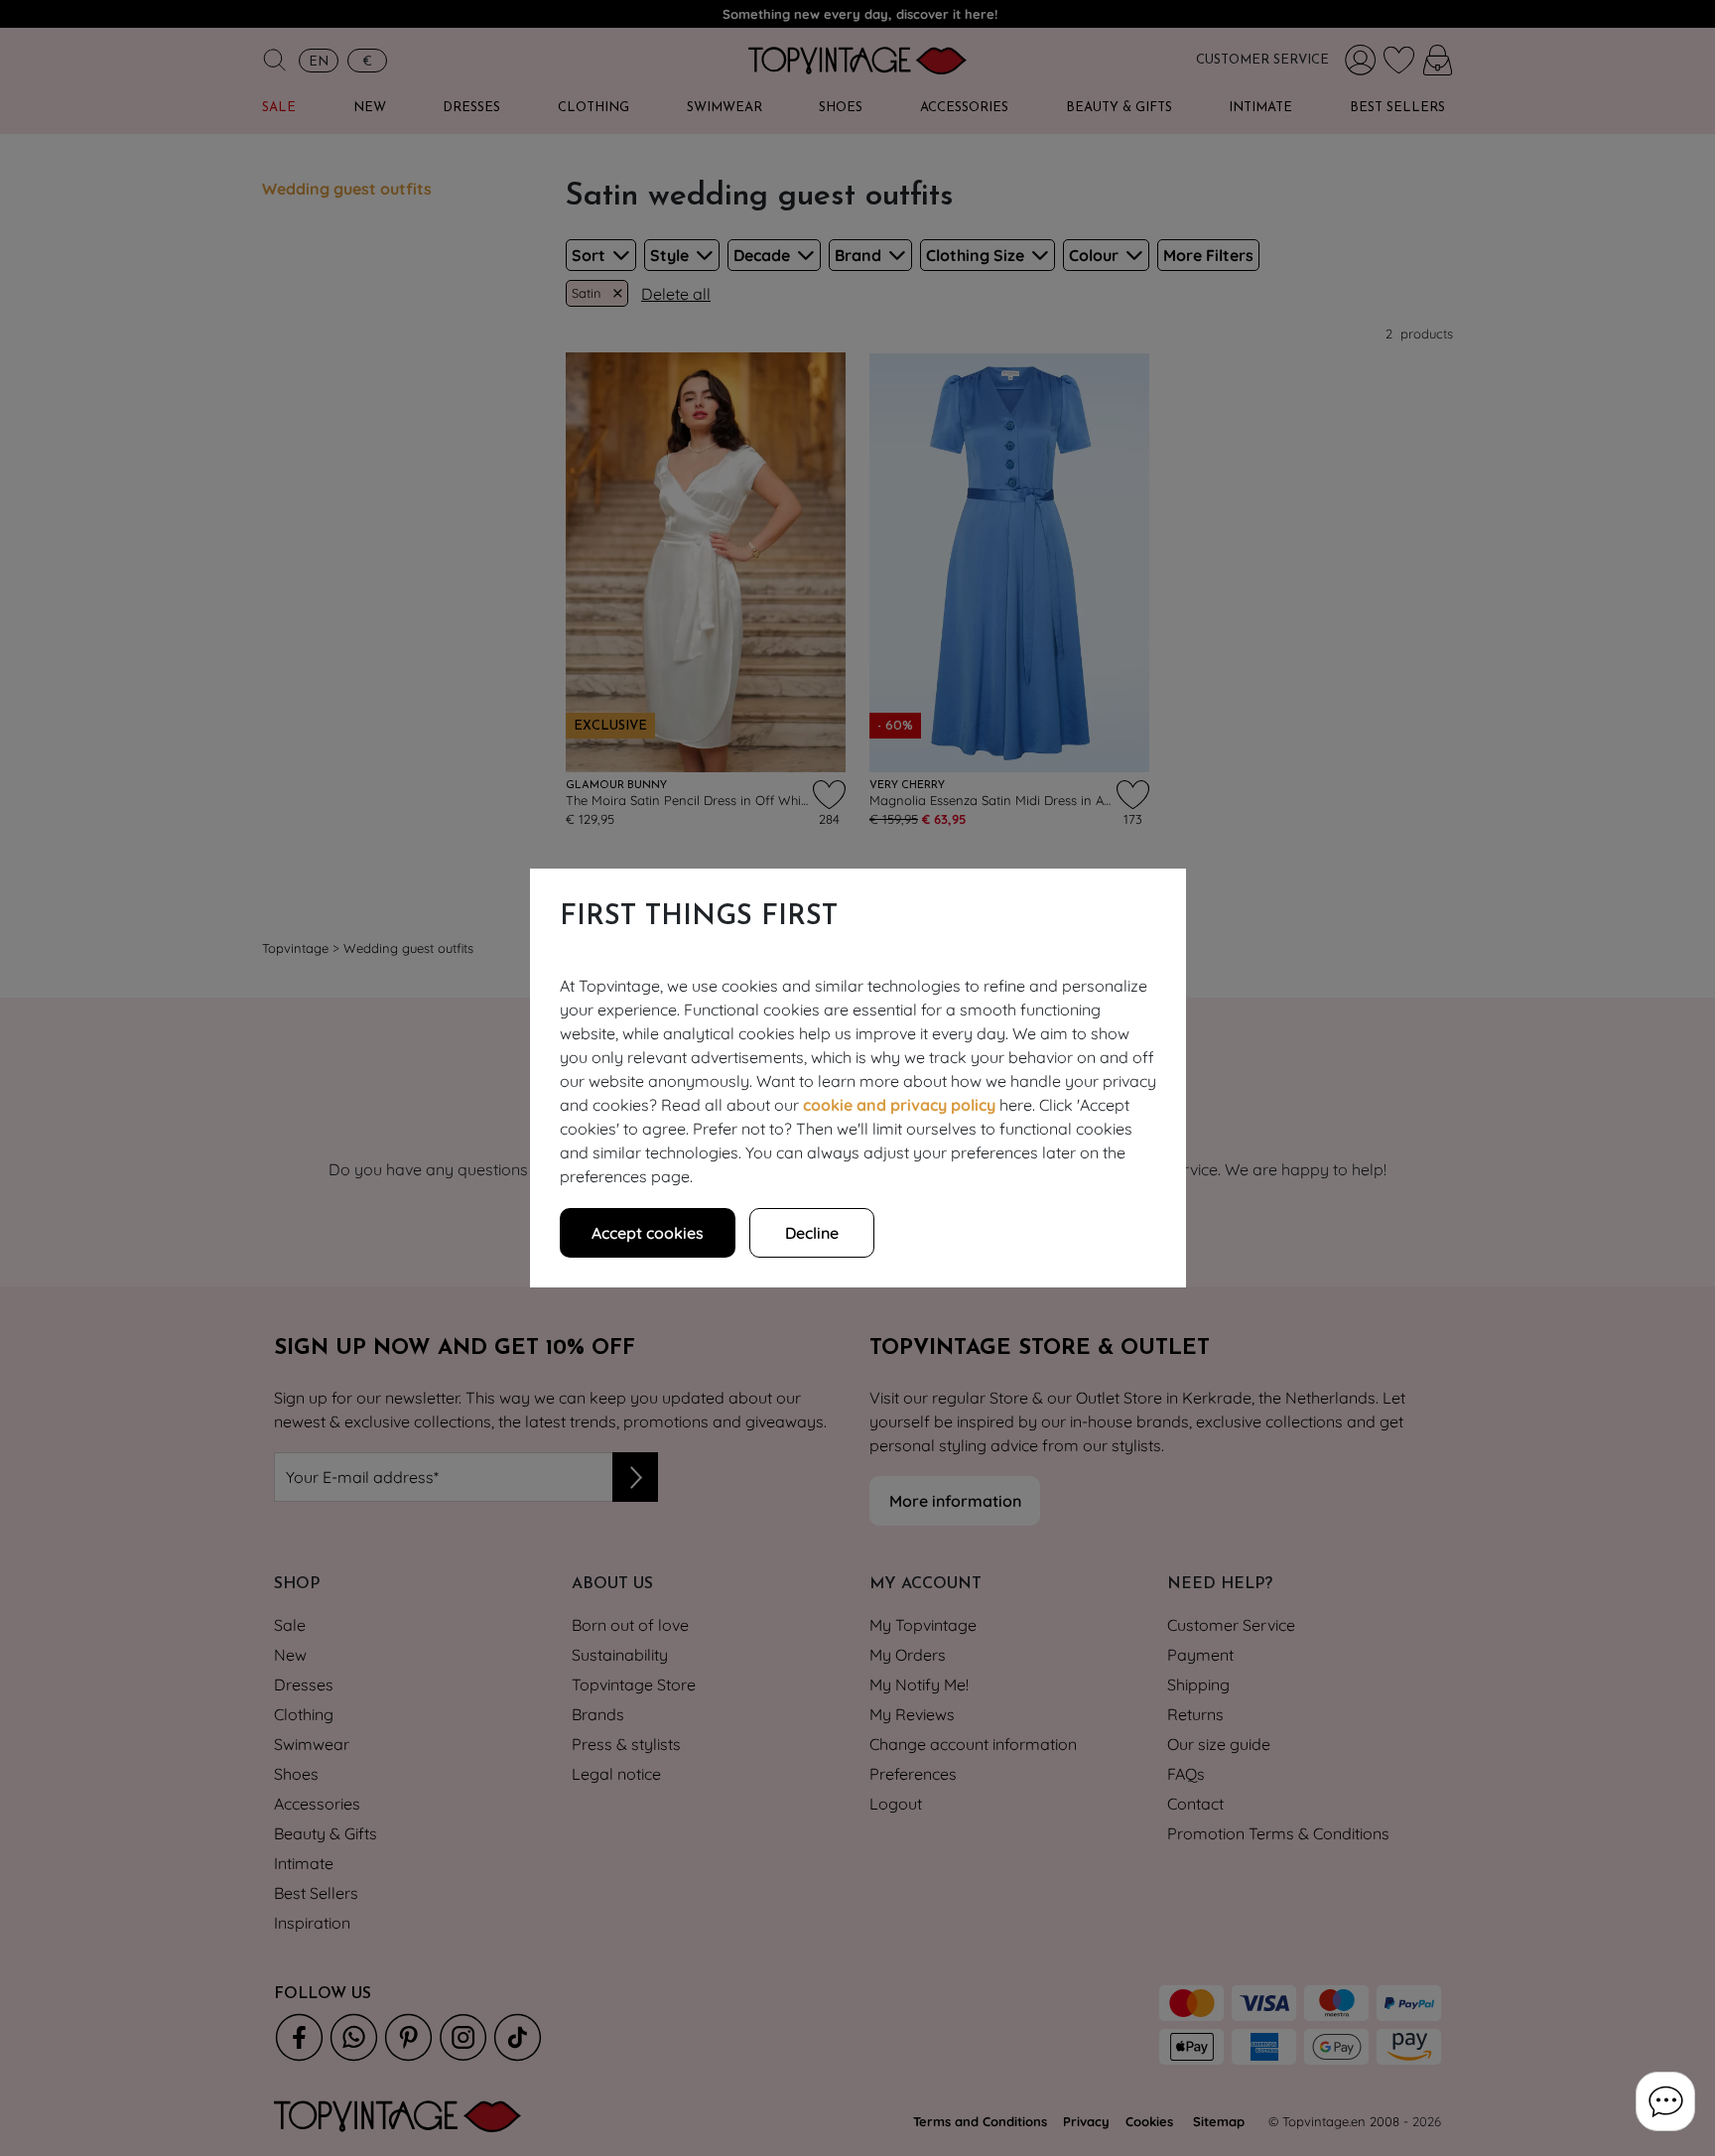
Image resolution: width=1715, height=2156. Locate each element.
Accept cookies (648, 1233)
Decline (812, 1233)
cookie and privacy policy (899, 1105)
